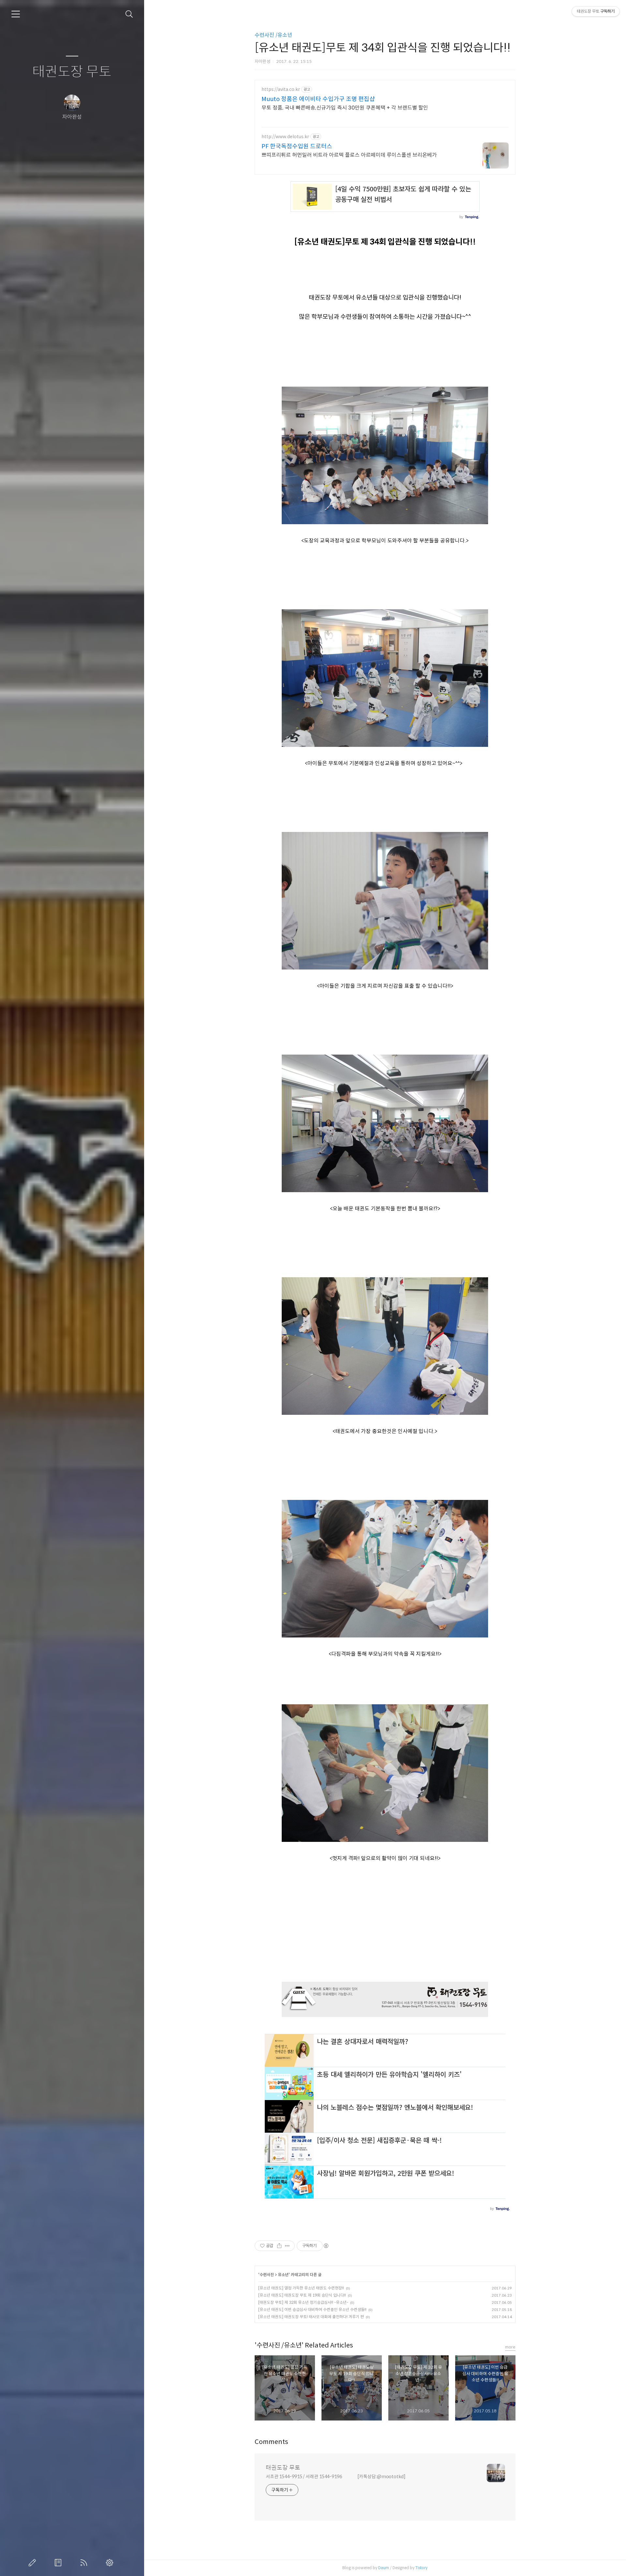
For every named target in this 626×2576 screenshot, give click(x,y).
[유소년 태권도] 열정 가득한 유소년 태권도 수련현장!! (301, 2288)
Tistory (421, 2568)
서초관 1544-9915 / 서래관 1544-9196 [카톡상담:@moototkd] (336, 2477)
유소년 (283, 2275)
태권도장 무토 (72, 72)
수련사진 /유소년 (273, 35)
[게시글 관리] (287, 2246)
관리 (111, 2563)
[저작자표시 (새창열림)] (326, 2246)
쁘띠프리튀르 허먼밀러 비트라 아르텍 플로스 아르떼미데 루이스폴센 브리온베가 (349, 155)
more (510, 2347)
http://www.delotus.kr (285, 137)
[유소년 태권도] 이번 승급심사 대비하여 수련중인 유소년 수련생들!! (312, 2310)
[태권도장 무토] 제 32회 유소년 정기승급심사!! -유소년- (303, 2302)
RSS (85, 2563)
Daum (384, 2568)
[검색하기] (129, 14)
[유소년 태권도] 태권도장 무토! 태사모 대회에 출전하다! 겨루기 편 (311, 2317)
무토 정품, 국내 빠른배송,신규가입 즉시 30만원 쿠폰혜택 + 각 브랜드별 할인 (345, 108)
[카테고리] (16, 14)
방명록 (59, 2563)
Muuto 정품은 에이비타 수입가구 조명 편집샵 (318, 99)
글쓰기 (34, 2563)
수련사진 (267, 2275)
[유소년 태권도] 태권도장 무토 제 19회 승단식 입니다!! (302, 2295)
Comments (271, 2442)
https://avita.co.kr (281, 89)
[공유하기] (279, 2246)
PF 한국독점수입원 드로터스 (297, 146)
